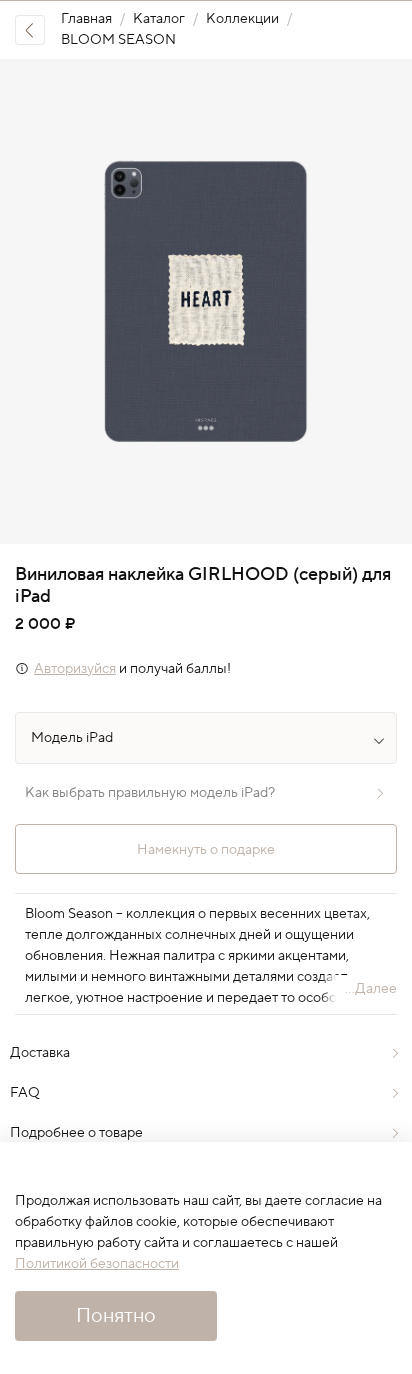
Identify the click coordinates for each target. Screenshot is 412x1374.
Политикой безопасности (97, 1264)
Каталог (159, 19)
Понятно (116, 1316)
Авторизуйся (75, 669)
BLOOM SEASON (118, 40)
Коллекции (242, 19)
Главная (86, 19)
